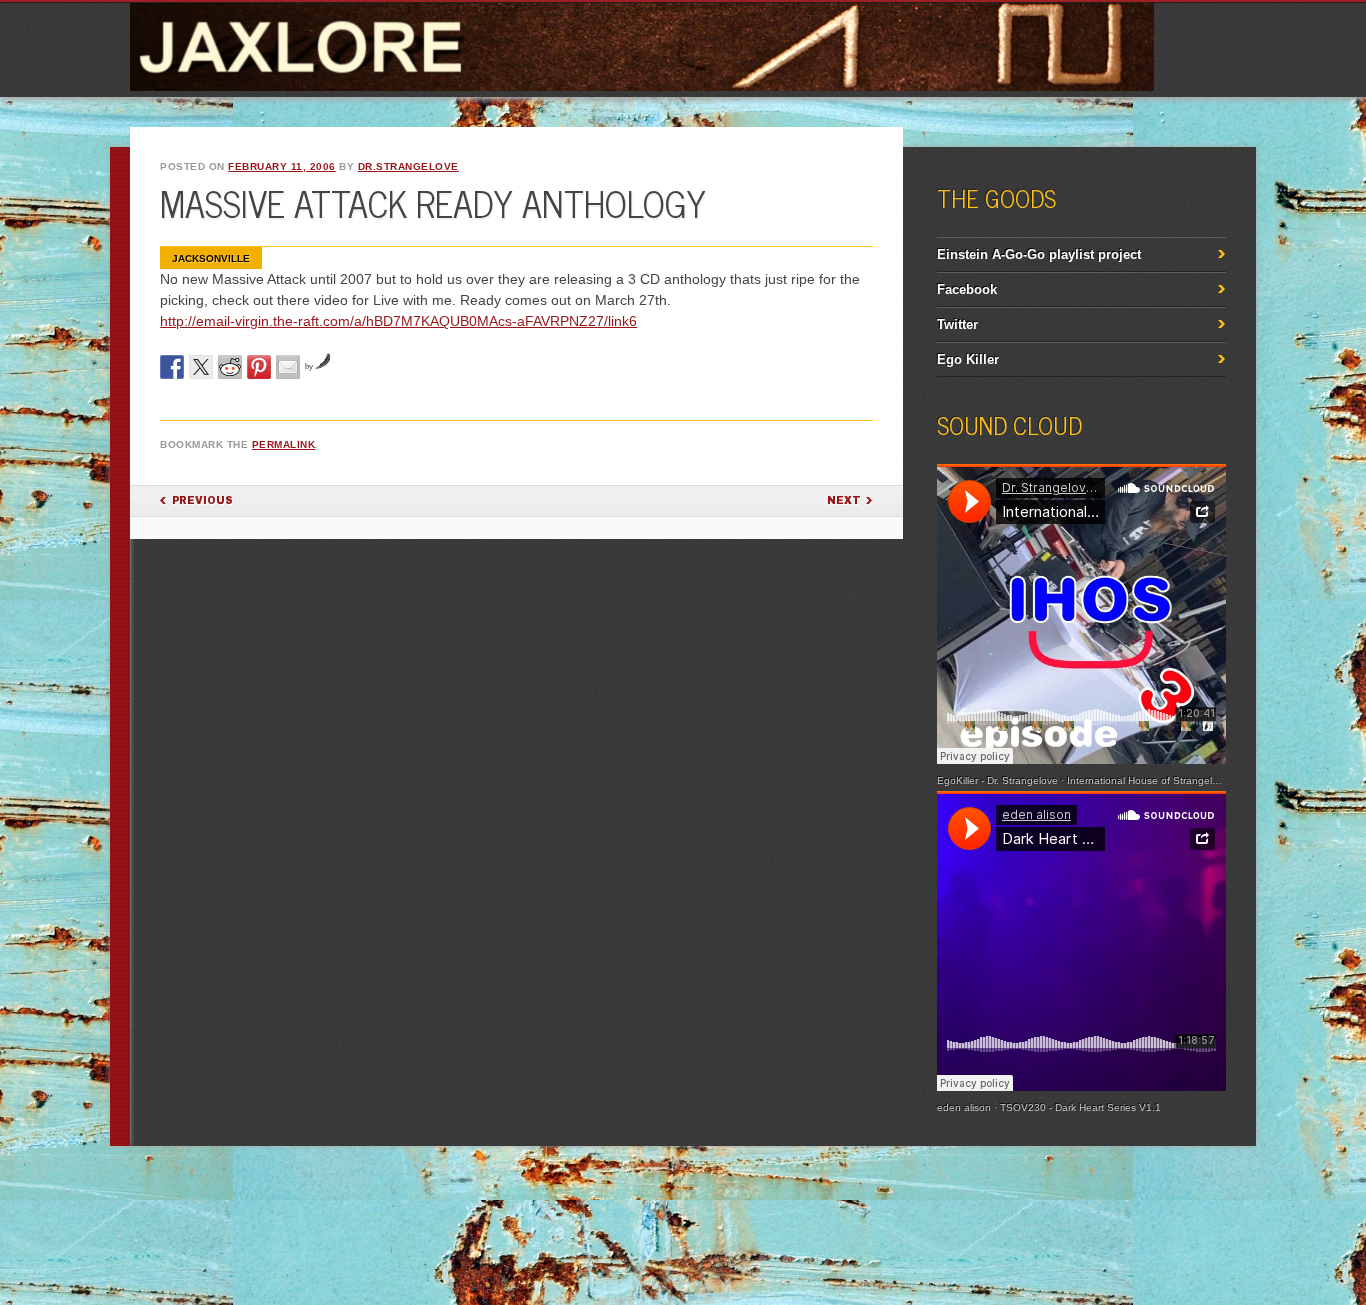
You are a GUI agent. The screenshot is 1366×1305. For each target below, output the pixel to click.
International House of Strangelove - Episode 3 (1176, 780)
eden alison (964, 1107)
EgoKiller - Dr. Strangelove (997, 780)
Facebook (967, 289)
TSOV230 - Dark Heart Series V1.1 (1080, 1107)
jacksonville (211, 258)
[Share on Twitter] (201, 367)
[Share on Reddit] (230, 367)
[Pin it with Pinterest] (259, 367)
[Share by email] (288, 367)
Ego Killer (968, 359)
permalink (284, 444)
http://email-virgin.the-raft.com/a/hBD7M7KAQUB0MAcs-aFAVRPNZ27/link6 (398, 321)
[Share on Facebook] (172, 367)
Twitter (957, 324)
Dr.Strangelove (408, 166)
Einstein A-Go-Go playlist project (1039, 254)
